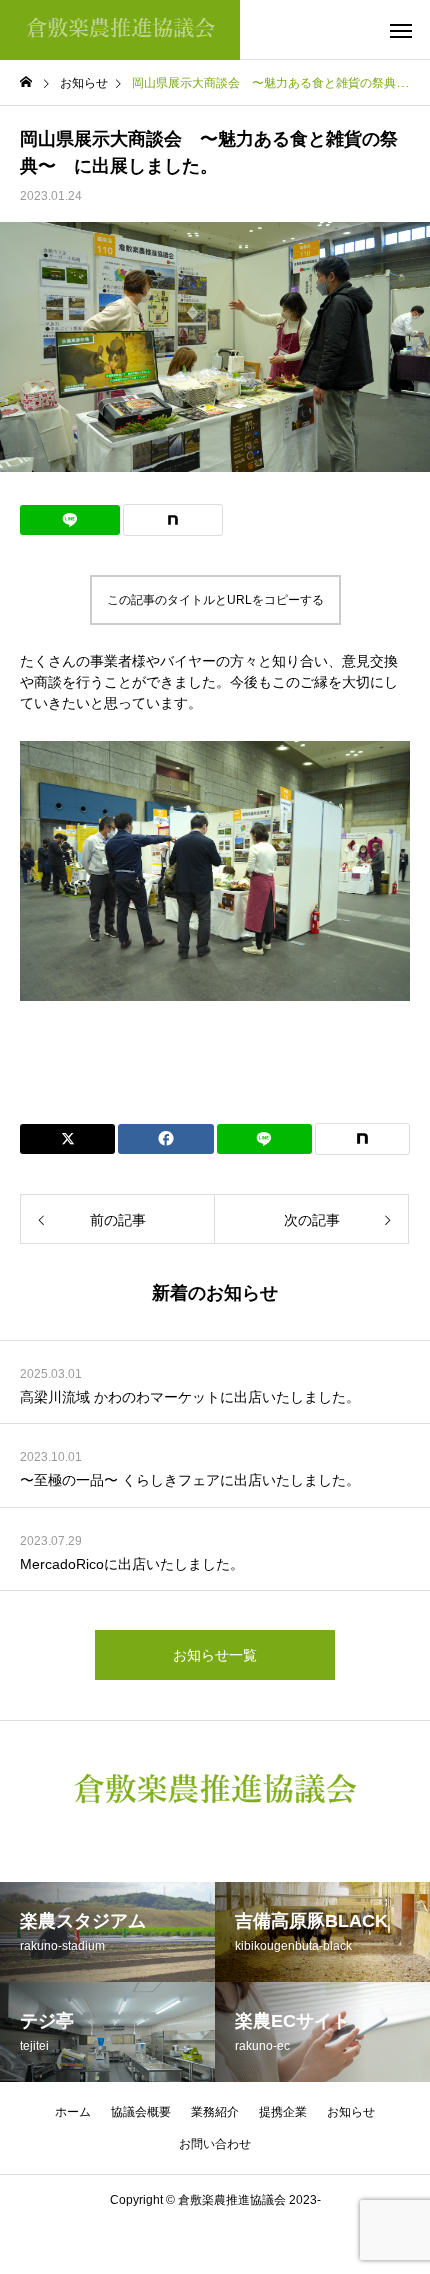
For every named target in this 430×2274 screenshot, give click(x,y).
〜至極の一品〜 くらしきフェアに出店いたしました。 (190, 1480)
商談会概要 (215, 1056)
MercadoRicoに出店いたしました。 (132, 1564)
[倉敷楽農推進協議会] (120, 30)
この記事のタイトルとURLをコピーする (215, 600)
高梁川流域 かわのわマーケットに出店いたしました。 (190, 1397)
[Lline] (70, 520)
